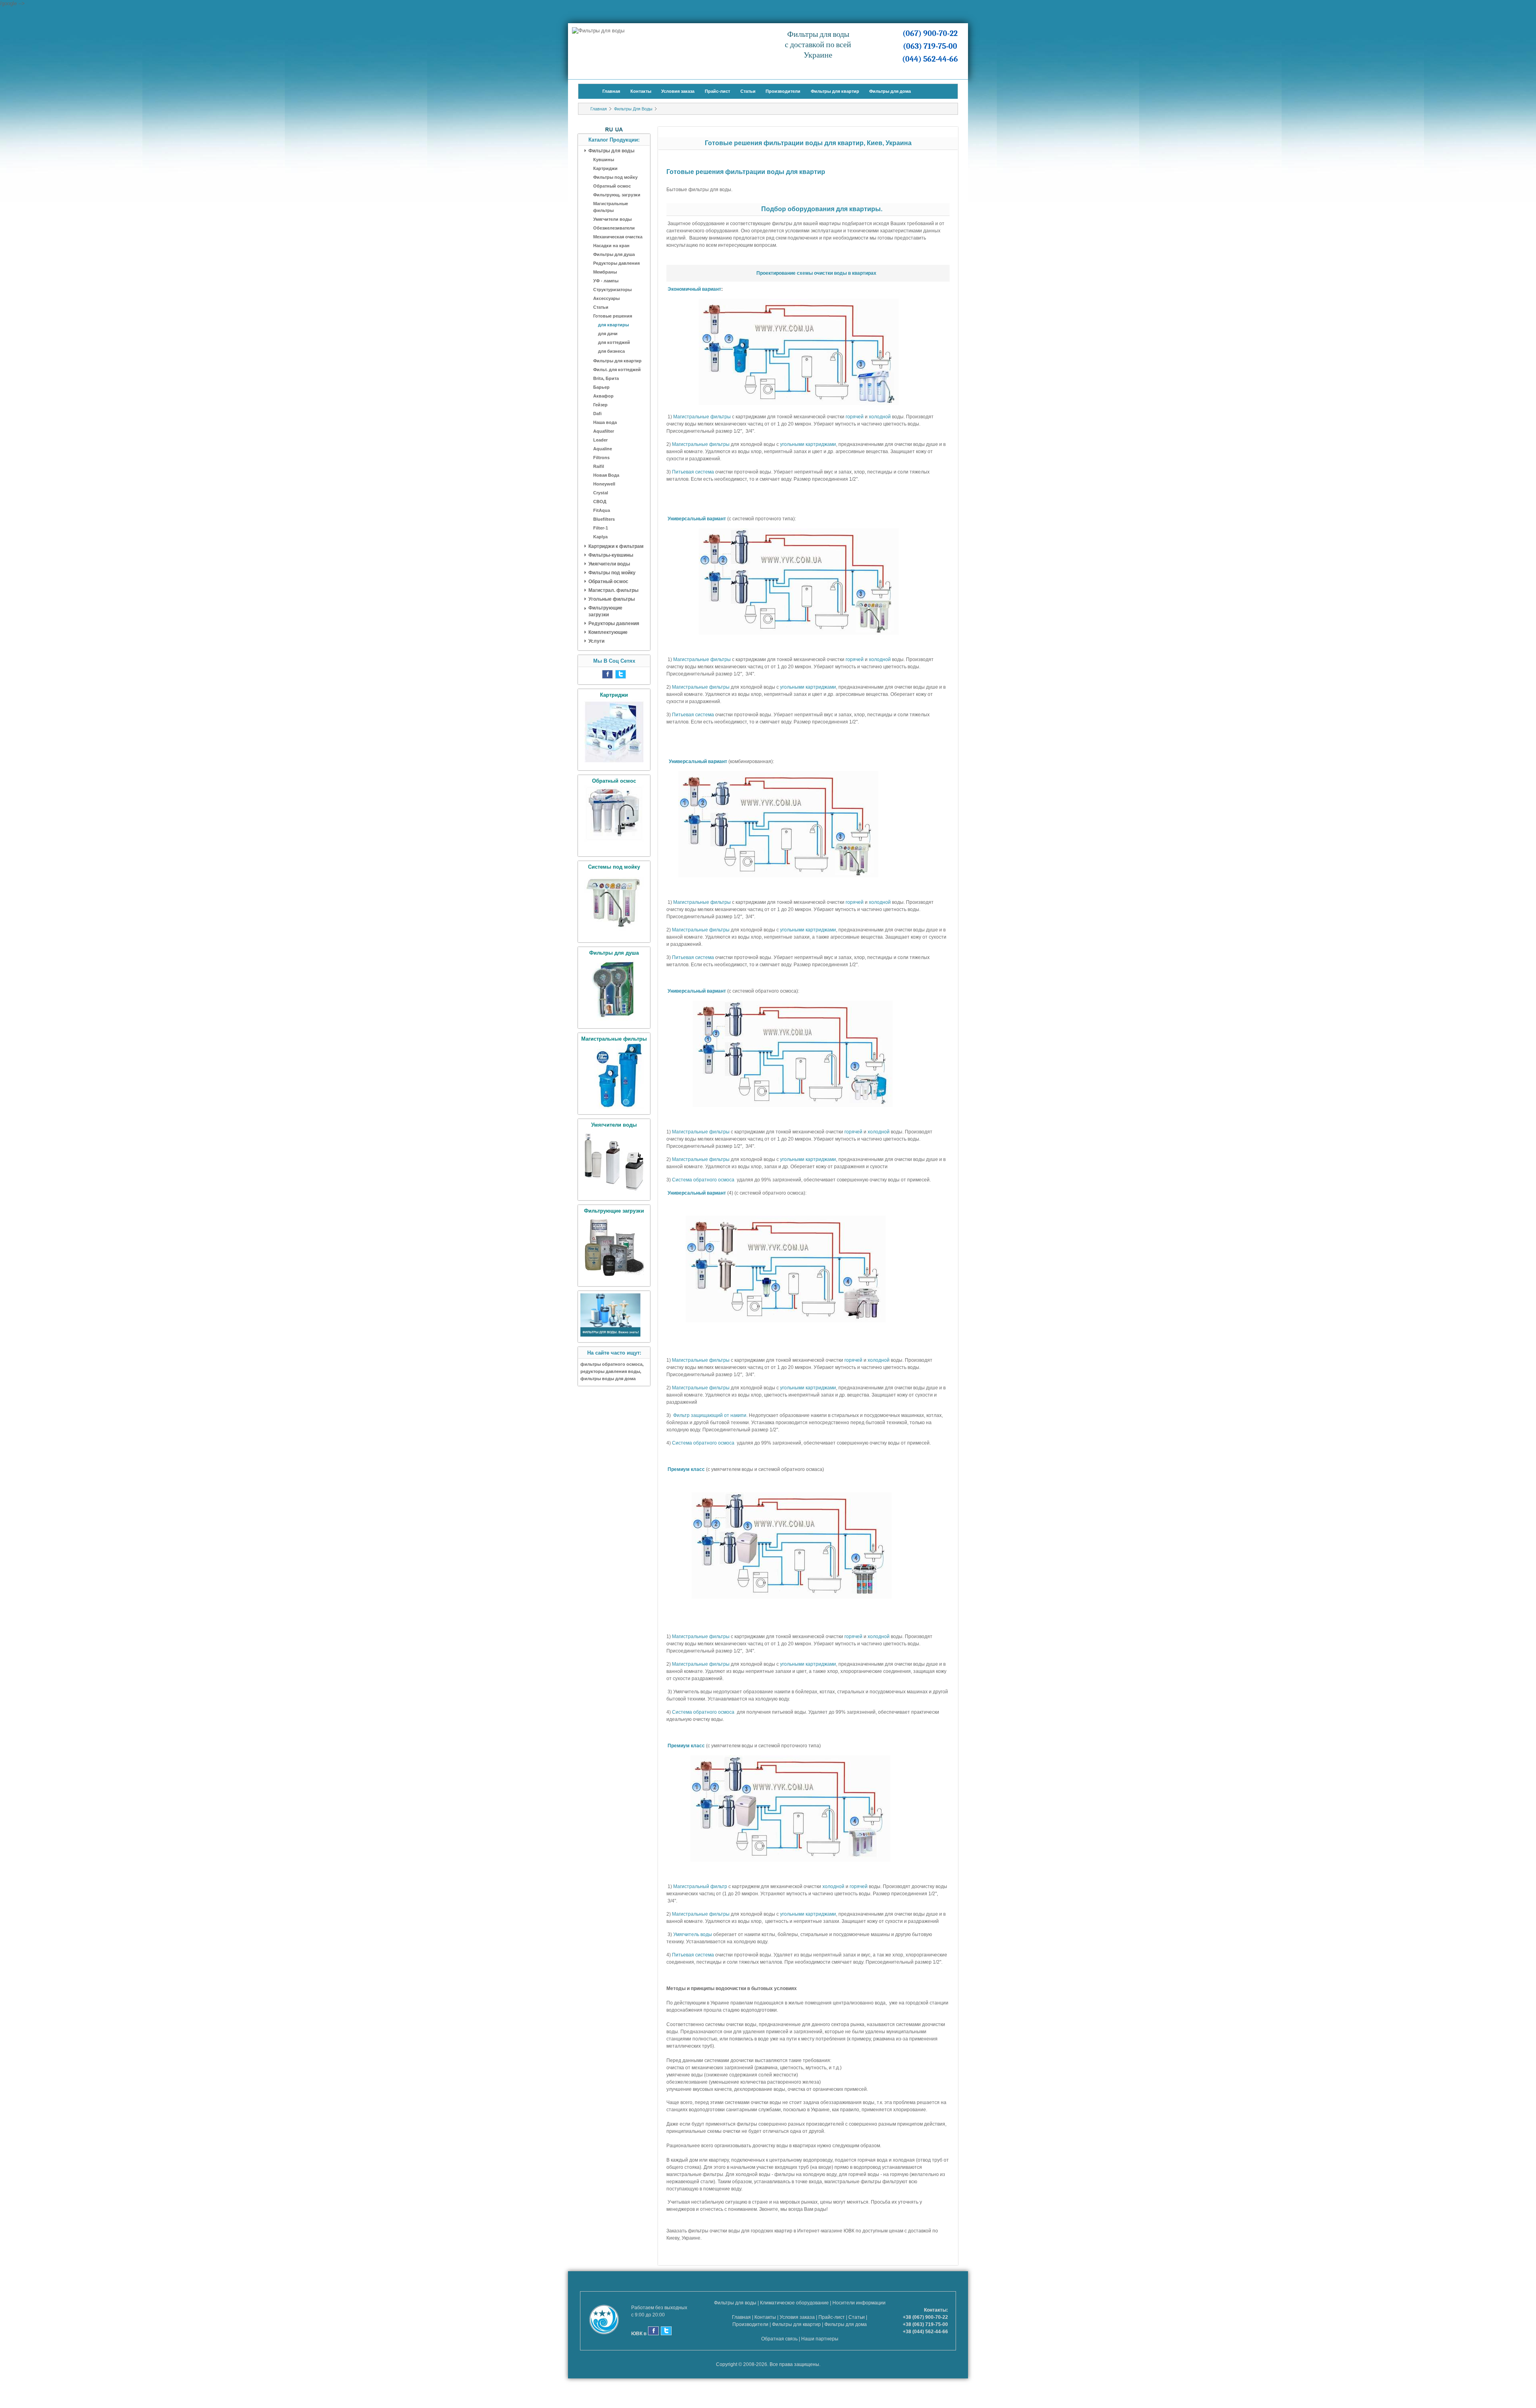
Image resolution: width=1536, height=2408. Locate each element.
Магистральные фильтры (611, 207)
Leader (600, 440)
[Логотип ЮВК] (608, 2321)
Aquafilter (604, 431)
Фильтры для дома (890, 91)
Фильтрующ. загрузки (617, 195)
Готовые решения (613, 316)
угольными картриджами (808, 444)
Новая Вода (606, 475)
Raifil (599, 466)
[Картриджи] (614, 763)
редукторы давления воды (610, 1371)
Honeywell (604, 484)
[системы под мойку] (614, 935)
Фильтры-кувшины (611, 555)
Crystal (601, 493)
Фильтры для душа (614, 254)
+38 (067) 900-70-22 (925, 2317)
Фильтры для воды (633, 109)
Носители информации (859, 2303)
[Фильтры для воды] (610, 1335)
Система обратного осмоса (703, 1180)
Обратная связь (779, 2339)
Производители (783, 91)
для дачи (608, 334)
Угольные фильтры (612, 599)
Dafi (597, 414)
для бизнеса (611, 351)
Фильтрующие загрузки (605, 611)
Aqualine (603, 449)
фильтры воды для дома (608, 1379)
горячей (855, 417)
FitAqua (602, 510)
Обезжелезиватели (614, 228)
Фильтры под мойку (615, 177)
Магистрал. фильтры (613, 590)
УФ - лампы (606, 281)
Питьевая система (693, 472)
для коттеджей (614, 342)
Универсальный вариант (697, 519)
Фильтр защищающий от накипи (710, 1415)
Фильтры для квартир (835, 91)
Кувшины (604, 160)
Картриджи (605, 168)
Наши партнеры (820, 2339)
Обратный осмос (612, 186)
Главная (611, 91)
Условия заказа (678, 91)
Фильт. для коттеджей (617, 370)
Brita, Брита (606, 378)
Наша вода (605, 422)
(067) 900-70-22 (930, 33)
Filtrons (601, 458)
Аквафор (603, 396)
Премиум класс (686, 1469)
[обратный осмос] (614, 849)
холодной (880, 417)
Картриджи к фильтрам (616, 546)
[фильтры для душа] (614, 1021)
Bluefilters (604, 519)
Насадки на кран (611, 246)
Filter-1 (601, 528)
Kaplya (600, 537)
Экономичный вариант (694, 289)
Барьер (601, 387)
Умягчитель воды (693, 1934)
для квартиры (613, 325)
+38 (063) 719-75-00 (925, 2324)
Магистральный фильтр (700, 1886)
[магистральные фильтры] (614, 1107)
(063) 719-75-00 (930, 46)
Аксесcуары (606, 298)
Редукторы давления (616, 263)
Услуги (596, 641)
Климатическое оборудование (794, 2303)
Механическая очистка (618, 237)
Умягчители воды (612, 219)
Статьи (748, 91)
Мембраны (605, 272)
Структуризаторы (612, 290)
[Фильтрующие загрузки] (614, 1279)
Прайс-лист (717, 91)
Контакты (641, 91)
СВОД (600, 502)
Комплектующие (608, 632)
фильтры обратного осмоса (611, 1364)
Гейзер (600, 405)
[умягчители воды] (614, 1193)
